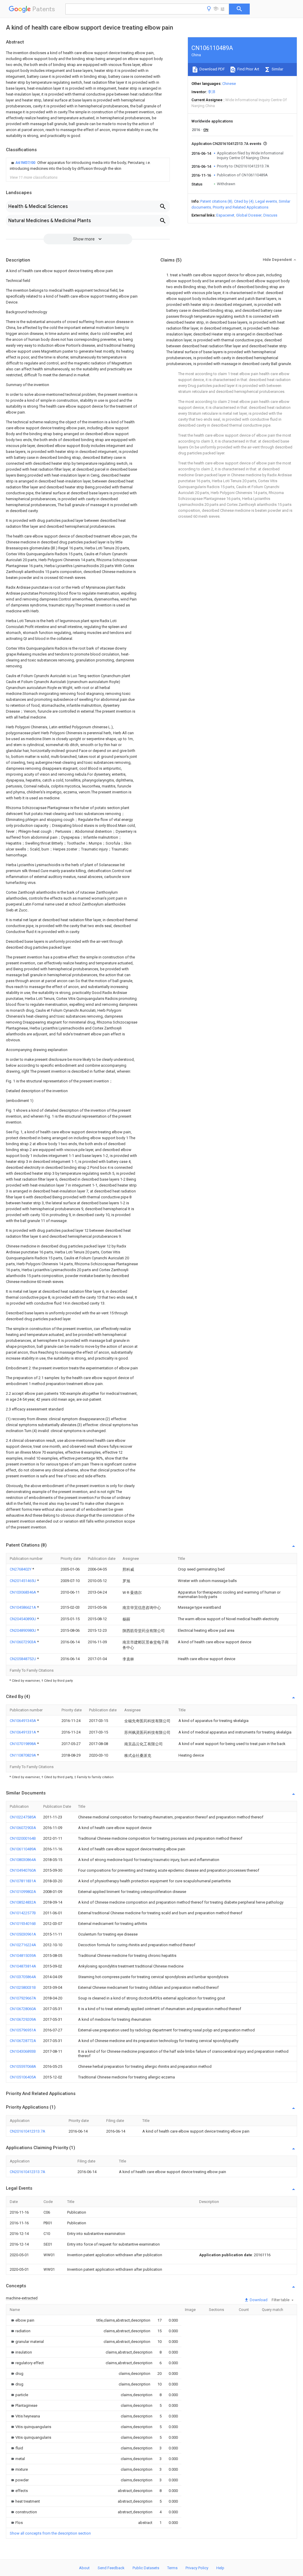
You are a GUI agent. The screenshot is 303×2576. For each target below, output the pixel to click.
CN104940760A (23, 1870)
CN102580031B (23, 1987)
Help (220, 2568)
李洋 (212, 92)
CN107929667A (23, 1998)
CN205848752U (23, 1659)
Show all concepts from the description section (50, 2533)
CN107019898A (23, 1744)
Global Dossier (249, 215)
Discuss (270, 215)
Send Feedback (111, 2568)
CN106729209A (23, 2019)
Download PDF (212, 69)
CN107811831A (23, 1881)
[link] (88, 166)
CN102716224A (23, 1945)
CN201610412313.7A (28, 2131)
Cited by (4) (244, 201)
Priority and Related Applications (241, 207)
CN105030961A (23, 1934)
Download (258, 2300)
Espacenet (225, 215)
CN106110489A (23, 1849)
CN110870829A (23, 1755)
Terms (172, 2568)
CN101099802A (23, 1892)
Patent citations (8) (216, 201)
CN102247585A (23, 1817)
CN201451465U (23, 1581)
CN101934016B (23, 1924)
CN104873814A (23, 1966)
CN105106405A (23, 2077)
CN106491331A (23, 1732)
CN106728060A (23, 2009)
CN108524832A (23, 1902)
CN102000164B (23, 1838)
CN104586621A (23, 1607)
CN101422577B (23, 1913)
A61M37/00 (26, 163)
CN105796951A (23, 2030)
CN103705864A (23, 1977)
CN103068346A (23, 1592)
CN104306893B (23, 2051)
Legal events (266, 201)
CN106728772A (23, 2041)
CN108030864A (23, 1860)
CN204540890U (23, 1619)
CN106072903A (23, 1642)
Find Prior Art (248, 69)
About (84, 2568)
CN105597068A (23, 2066)
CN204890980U (23, 1630)
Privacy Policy (197, 2568)
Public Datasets (146, 2568)
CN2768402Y (21, 1569)
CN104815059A (23, 1956)
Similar (277, 69)
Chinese (229, 84)
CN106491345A (23, 1721)
